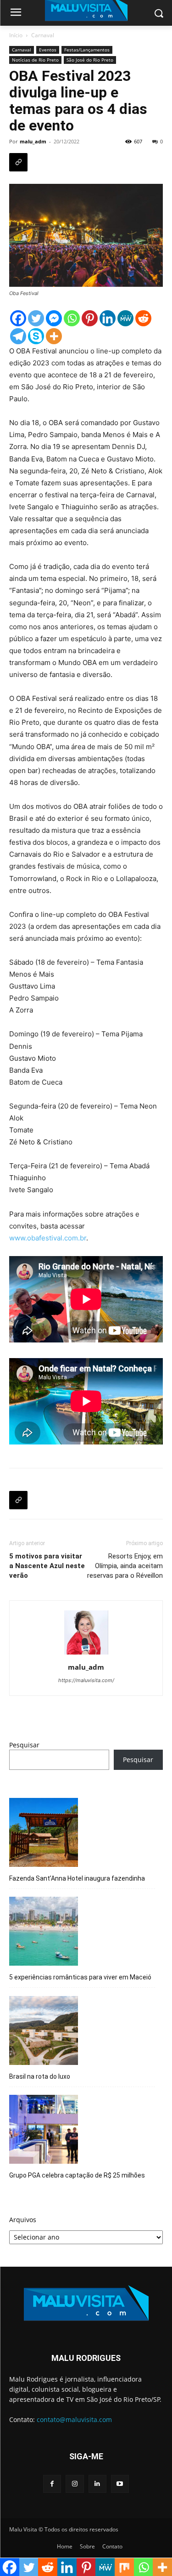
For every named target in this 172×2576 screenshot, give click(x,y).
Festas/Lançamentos (87, 50)
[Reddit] (143, 318)
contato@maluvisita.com (74, 2420)
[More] (54, 336)
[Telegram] (18, 336)
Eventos (48, 50)
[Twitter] (36, 318)
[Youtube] (120, 2484)
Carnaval (43, 35)
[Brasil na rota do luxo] (44, 2032)
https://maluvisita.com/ (86, 1680)
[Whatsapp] (72, 318)
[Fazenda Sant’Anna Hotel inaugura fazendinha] (44, 1834)
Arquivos (23, 2220)
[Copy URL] (18, 162)
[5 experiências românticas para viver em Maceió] (44, 1933)
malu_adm (33, 141)
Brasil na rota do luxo (40, 2076)
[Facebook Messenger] (54, 318)
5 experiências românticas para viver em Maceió (80, 1977)
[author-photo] (86, 1654)
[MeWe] (125, 318)
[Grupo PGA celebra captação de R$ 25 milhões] (44, 2131)
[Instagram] (75, 2484)
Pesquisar (24, 1745)
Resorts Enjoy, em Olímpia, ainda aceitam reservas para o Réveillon (125, 1566)
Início (16, 35)
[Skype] (36, 336)
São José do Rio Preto (90, 60)
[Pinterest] (90, 318)
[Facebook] (18, 318)
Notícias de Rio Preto (35, 60)
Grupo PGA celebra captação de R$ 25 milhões (77, 2175)
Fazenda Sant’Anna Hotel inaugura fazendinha (77, 1878)
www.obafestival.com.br (48, 1238)
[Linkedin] (108, 318)
